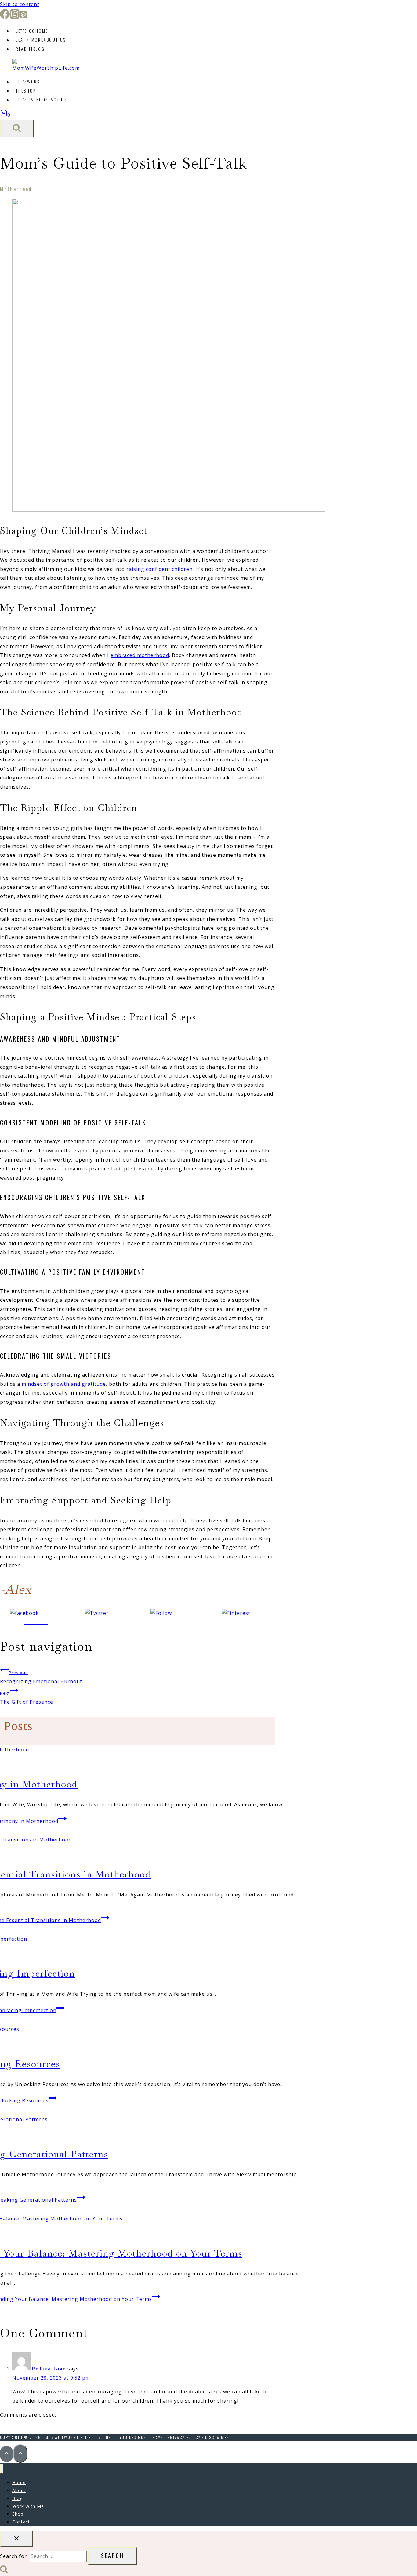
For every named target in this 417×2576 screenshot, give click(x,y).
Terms (157, 2437)
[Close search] (16, 2539)
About (19, 2490)
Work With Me (28, 2506)
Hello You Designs (126, 2437)
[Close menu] (2, 2469)
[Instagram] (15, 17)
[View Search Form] (17, 128)
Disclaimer (217, 2437)
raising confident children (160, 569)
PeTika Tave (49, 2369)
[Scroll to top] (7, 2454)
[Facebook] (5, 17)
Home (32, 31)
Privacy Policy (184, 2437)
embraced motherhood (140, 655)
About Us (41, 40)
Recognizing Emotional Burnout (41, 1677)
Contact (21, 2522)
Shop (26, 91)
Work (28, 82)
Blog (30, 49)
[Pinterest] (23, 17)
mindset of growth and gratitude (64, 1384)
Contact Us (42, 100)
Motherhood (16, 189)
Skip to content (20, 4)
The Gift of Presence (27, 1698)
